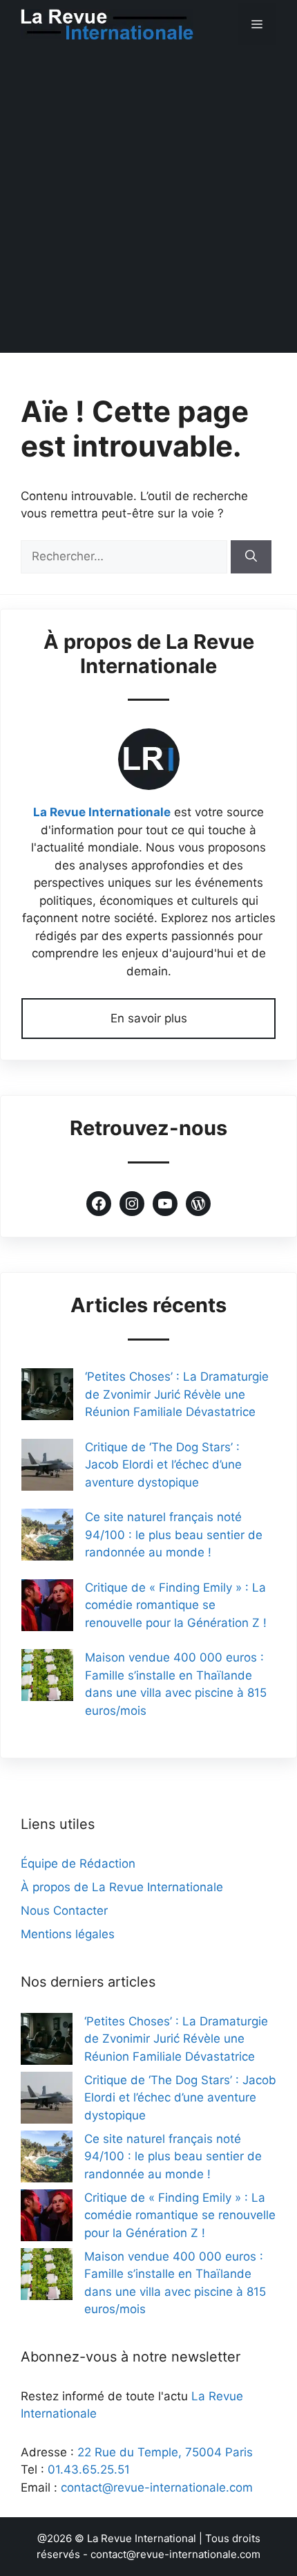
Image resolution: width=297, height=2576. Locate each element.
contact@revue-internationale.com (157, 2487)
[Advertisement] (148, 204)
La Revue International (142, 2538)
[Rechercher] (251, 557)
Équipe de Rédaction (78, 1864)
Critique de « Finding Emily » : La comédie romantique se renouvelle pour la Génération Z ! (176, 1605)
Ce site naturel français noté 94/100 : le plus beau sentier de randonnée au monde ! (174, 1535)
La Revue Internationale (102, 812)
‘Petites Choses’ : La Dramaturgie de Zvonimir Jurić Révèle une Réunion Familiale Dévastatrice (177, 1394)
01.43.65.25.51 (89, 2469)
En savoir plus (149, 1018)
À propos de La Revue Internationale (122, 1887)
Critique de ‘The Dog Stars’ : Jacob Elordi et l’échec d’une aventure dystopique (163, 1465)
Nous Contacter (64, 1911)
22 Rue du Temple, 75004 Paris (165, 2452)
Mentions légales (68, 1934)
